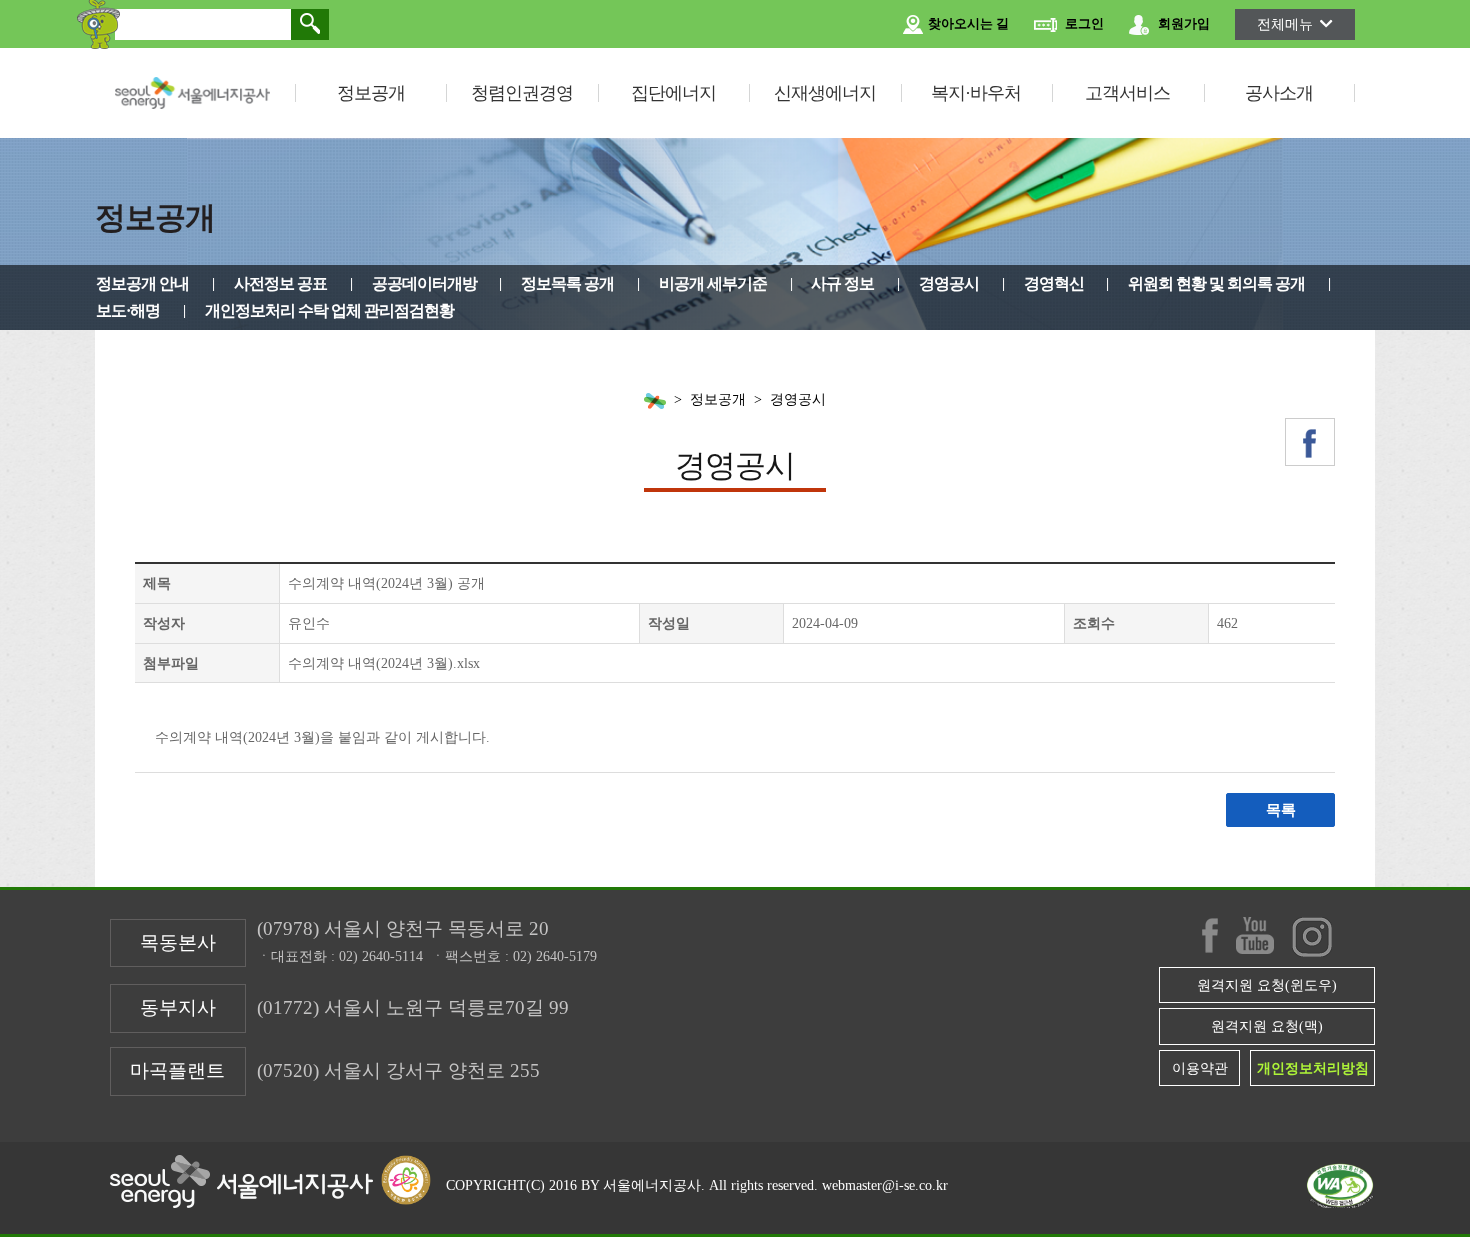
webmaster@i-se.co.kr (885, 1185)
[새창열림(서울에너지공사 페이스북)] (1310, 442)
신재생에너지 (825, 93)
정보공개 (371, 93)
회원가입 (1182, 24)
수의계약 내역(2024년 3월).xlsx (384, 663)
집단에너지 (673, 93)
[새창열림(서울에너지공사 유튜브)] (1255, 935)
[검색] (310, 24)
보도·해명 (128, 310)
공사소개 (1279, 93)
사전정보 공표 (280, 283)
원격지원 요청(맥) (1267, 1026)
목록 (1281, 810)
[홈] (655, 400)
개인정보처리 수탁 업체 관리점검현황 (329, 310)
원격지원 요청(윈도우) (1267, 985)
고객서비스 (1127, 93)
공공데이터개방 (424, 283)
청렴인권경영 (522, 93)
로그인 (1083, 24)
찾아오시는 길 (967, 24)
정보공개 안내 (142, 283)
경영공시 (949, 283)
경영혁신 (1054, 283)
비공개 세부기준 (713, 283)
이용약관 (1200, 1068)
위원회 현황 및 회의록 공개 (1216, 283)
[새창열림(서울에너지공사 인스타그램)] (1312, 937)
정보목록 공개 (567, 283)
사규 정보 (842, 283)
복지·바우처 (976, 93)
